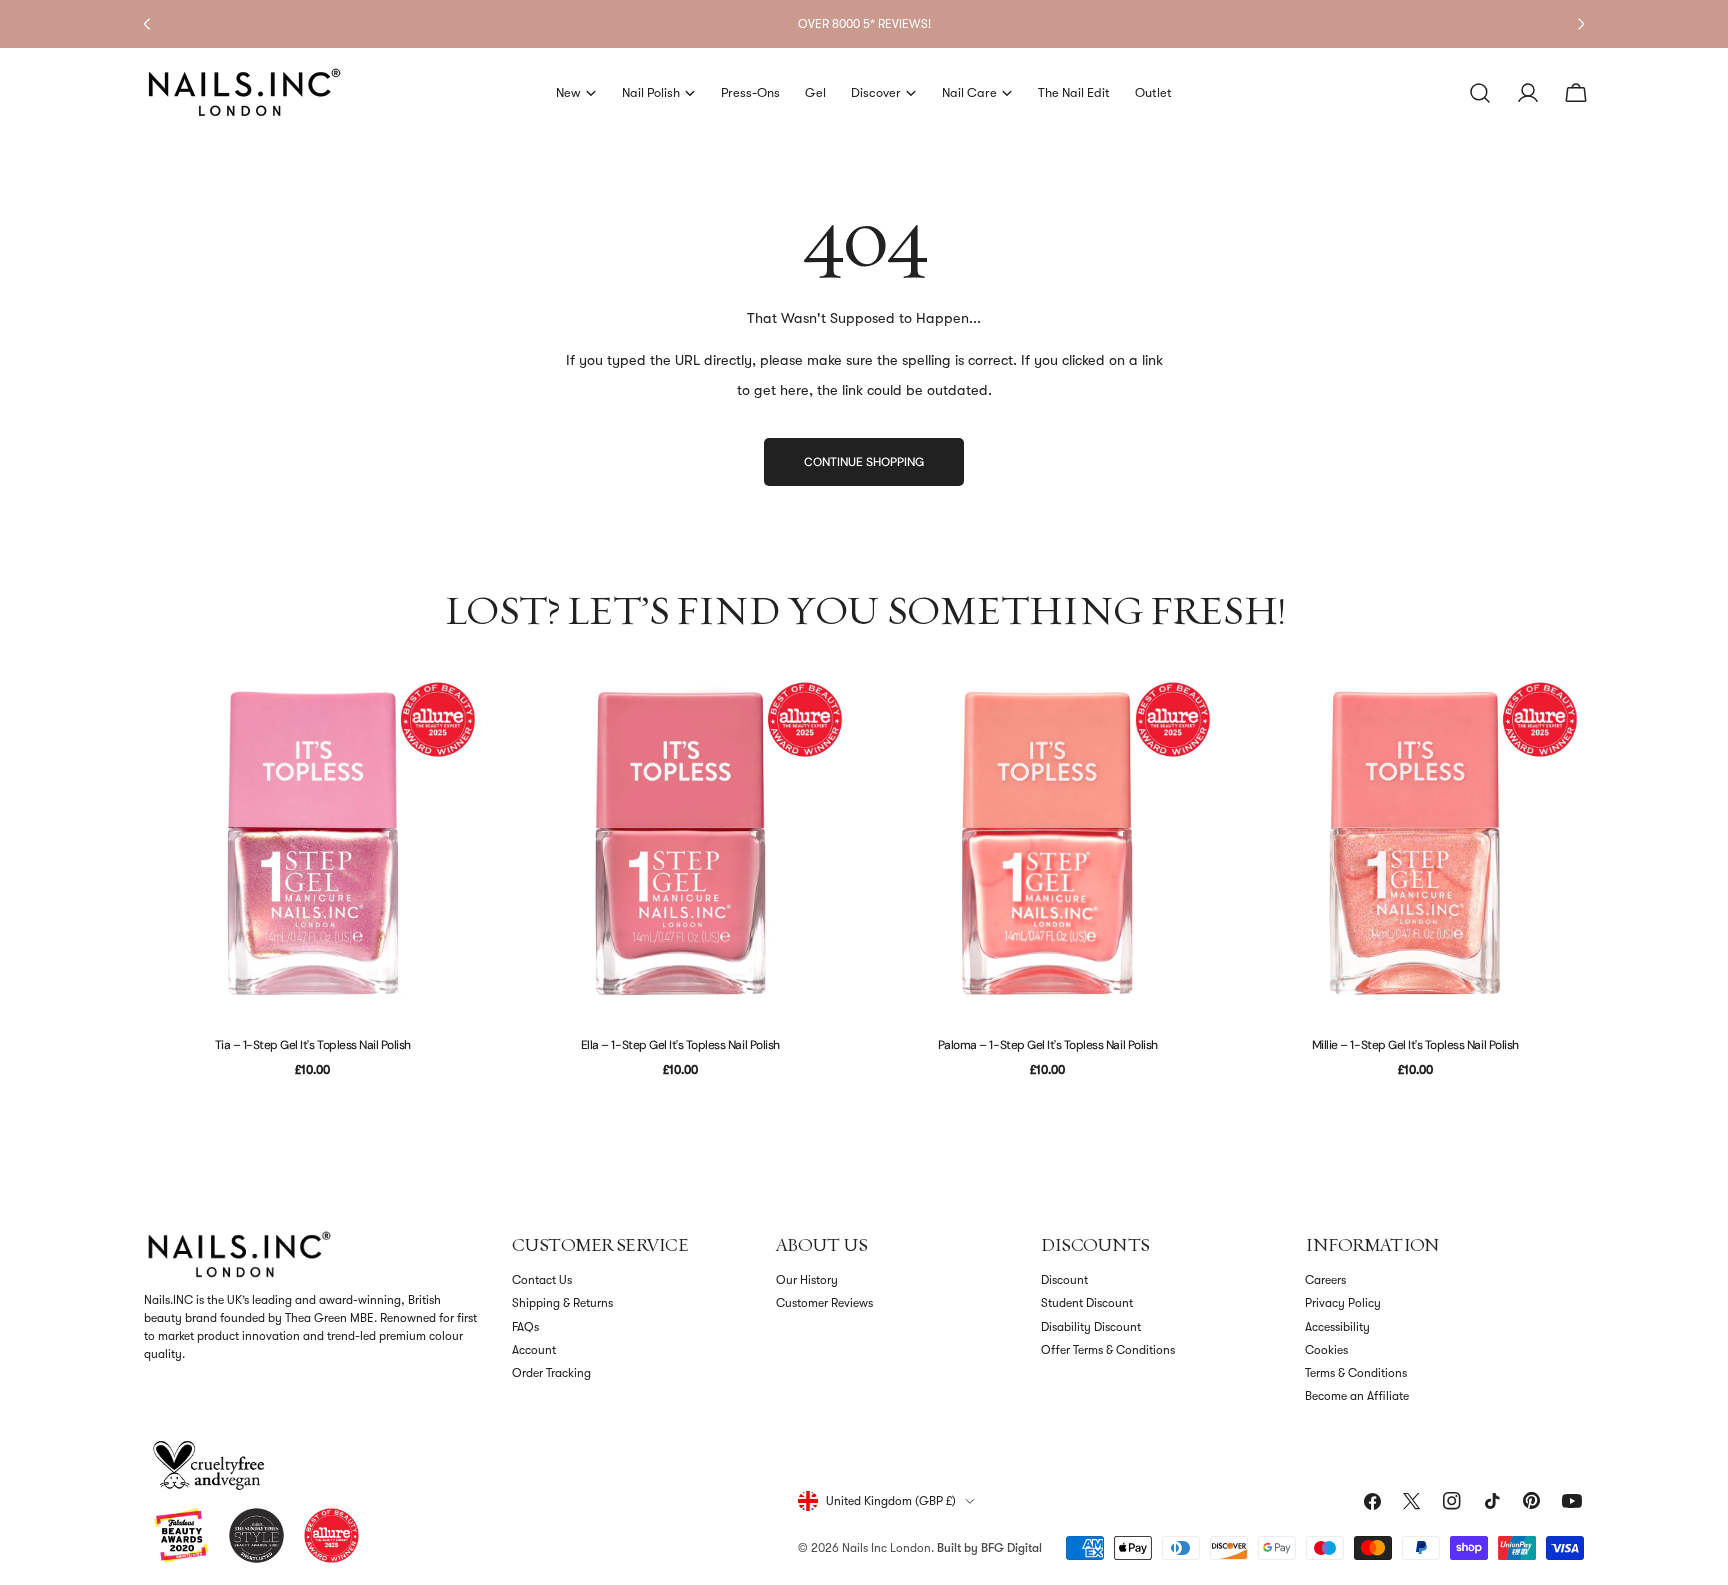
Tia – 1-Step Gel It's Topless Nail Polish (313, 1045)
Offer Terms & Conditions (1108, 1350)
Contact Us (542, 1280)
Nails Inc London (886, 1548)
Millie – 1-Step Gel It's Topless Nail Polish (1415, 1045)
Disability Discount (1091, 1327)
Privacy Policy (1343, 1303)
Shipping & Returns (562, 1303)
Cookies (1326, 1350)
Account (534, 1350)
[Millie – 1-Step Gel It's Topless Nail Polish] (1416, 843)
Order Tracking (551, 1373)
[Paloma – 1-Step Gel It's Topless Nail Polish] (1048, 843)
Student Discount (1087, 1303)
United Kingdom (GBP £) (891, 1501)
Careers (1325, 1280)
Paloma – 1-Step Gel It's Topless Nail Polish (1048, 1045)
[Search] (1480, 93)
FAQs (525, 1327)
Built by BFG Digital (989, 1548)
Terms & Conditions (1356, 1373)
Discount (1064, 1280)
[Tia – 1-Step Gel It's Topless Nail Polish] (313, 843)
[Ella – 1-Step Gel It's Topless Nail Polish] (681, 843)
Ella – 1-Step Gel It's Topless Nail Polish (680, 1045)
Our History (807, 1280)
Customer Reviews (824, 1303)
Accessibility (1337, 1327)
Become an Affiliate (1357, 1396)
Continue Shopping (864, 462)
